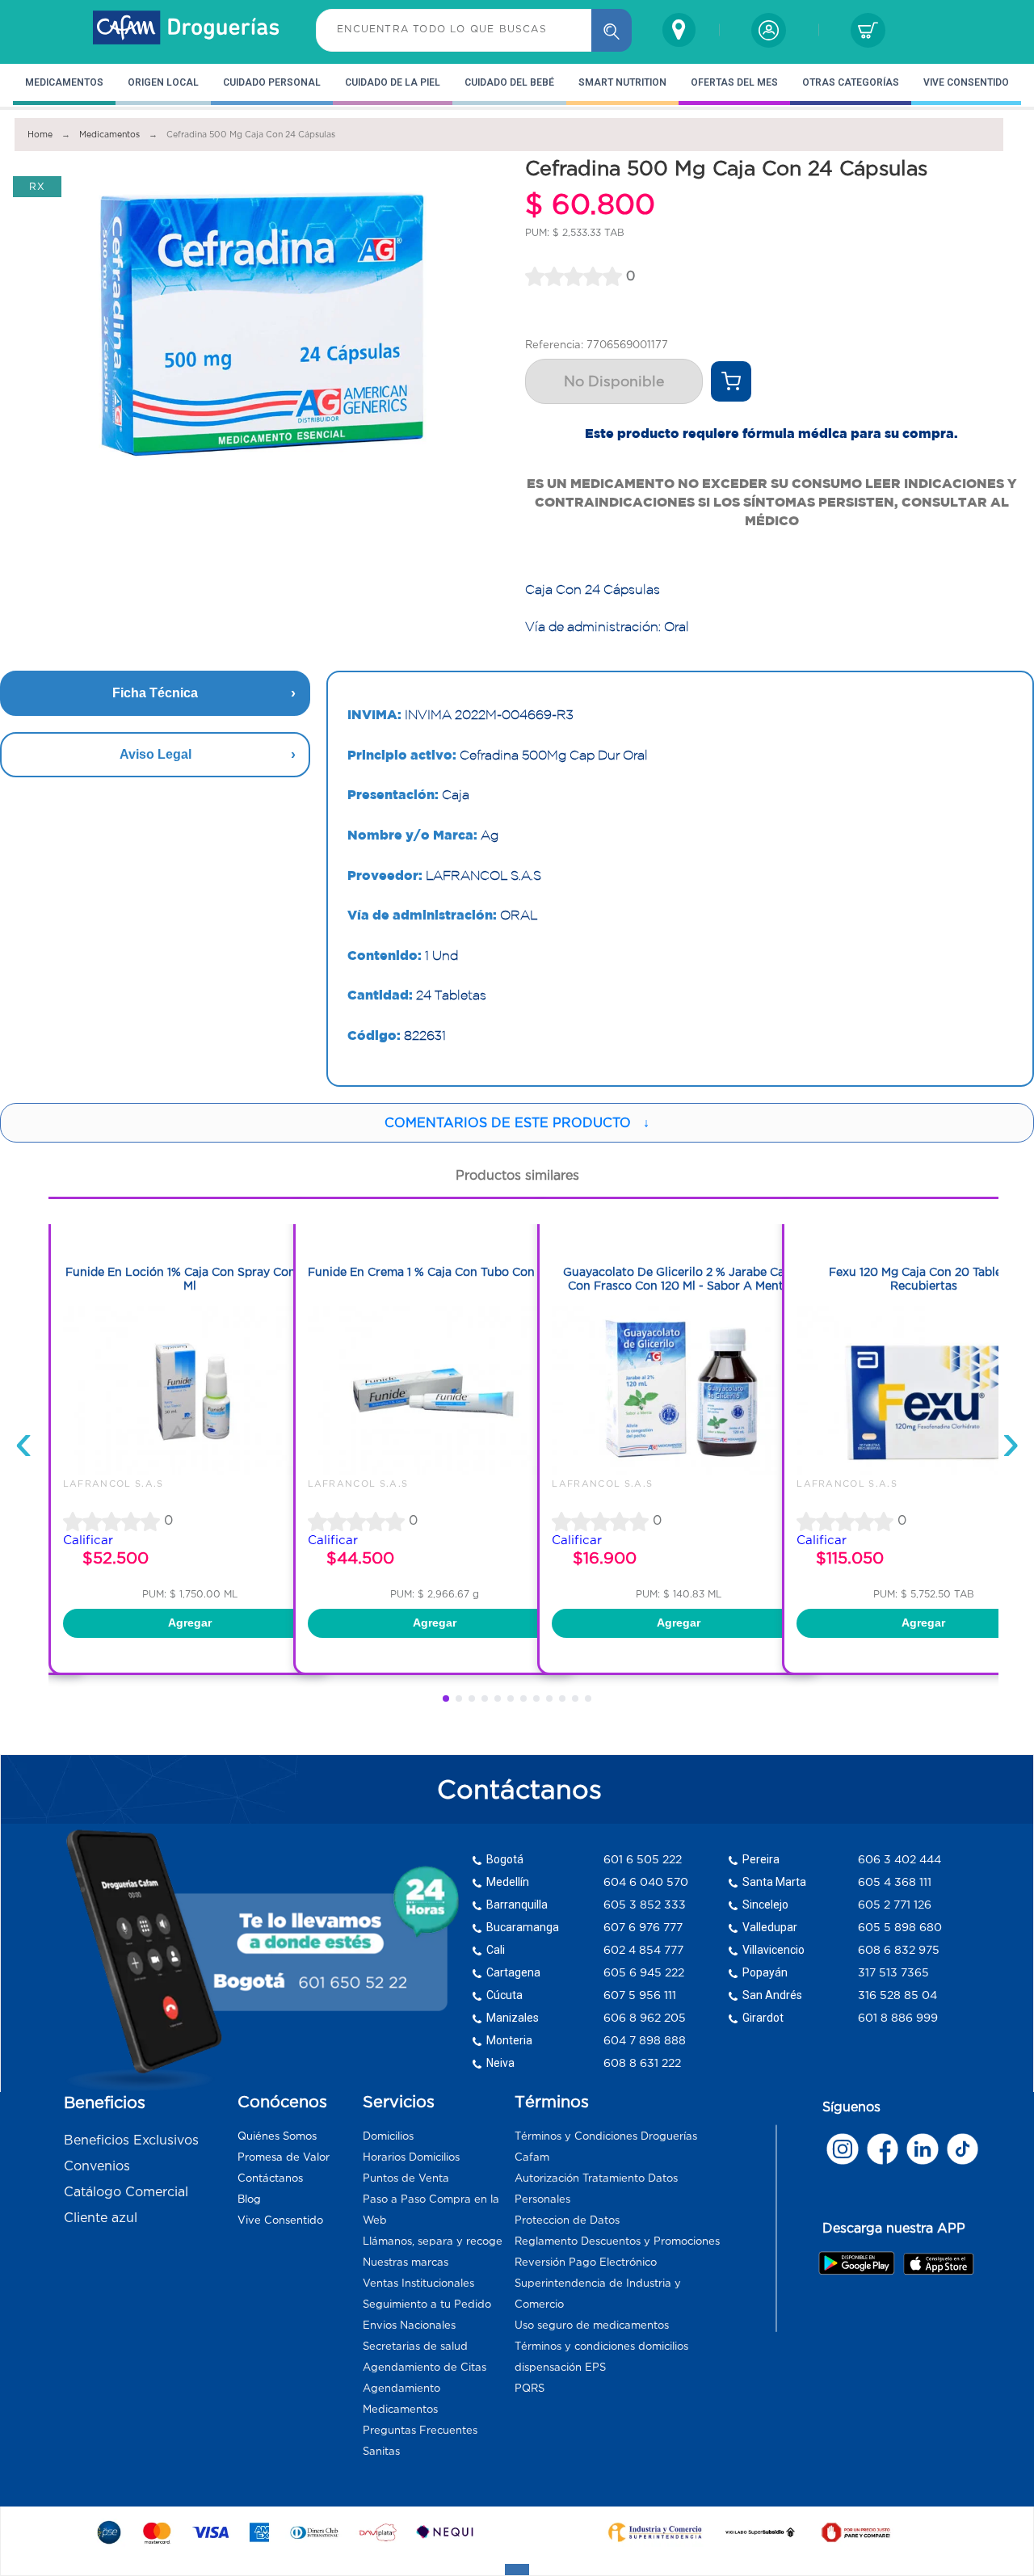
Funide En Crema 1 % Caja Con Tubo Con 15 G (435, 1272)
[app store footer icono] (938, 2263)
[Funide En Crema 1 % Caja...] (435, 1471)
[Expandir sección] (517, 2570)
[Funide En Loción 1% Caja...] (190, 1471)
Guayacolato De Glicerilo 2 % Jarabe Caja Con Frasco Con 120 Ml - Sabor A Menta (679, 1279)
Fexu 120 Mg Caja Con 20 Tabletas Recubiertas (924, 1279)
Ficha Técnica (155, 693)
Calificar (88, 1540)
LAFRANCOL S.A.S (113, 1484)
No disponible (614, 381)
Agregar (190, 1623)
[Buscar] (612, 30)
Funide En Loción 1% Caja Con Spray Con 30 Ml (190, 1279)
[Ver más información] (731, 381)
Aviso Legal (156, 754)
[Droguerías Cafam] (187, 30)
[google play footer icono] (860, 2262)
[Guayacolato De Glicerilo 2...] (679, 1471)
